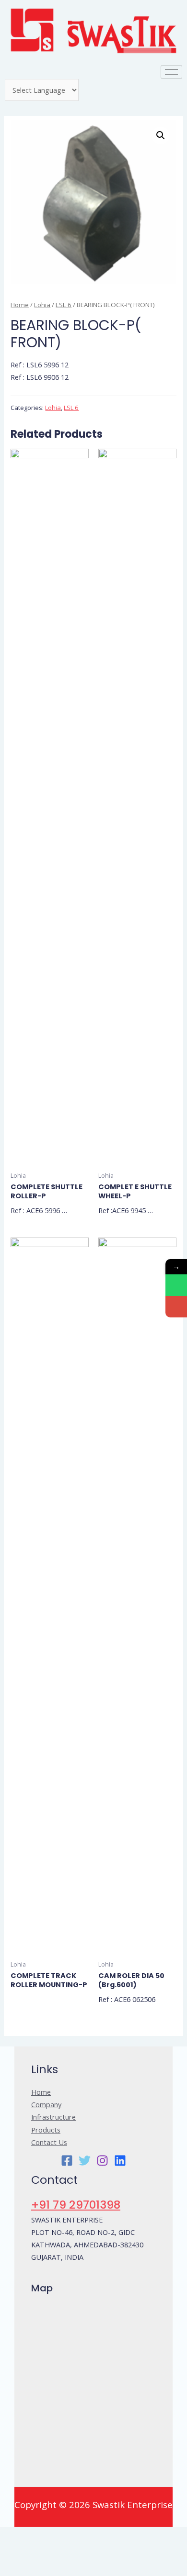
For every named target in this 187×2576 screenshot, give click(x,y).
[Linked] (120, 2161)
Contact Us (49, 2142)
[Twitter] (85, 2161)
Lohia (42, 305)
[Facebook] (67, 2161)
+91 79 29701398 (76, 2205)
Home (20, 305)
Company (46, 2104)
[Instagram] (102, 2161)
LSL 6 (64, 305)
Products (46, 2130)
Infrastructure (53, 2117)
